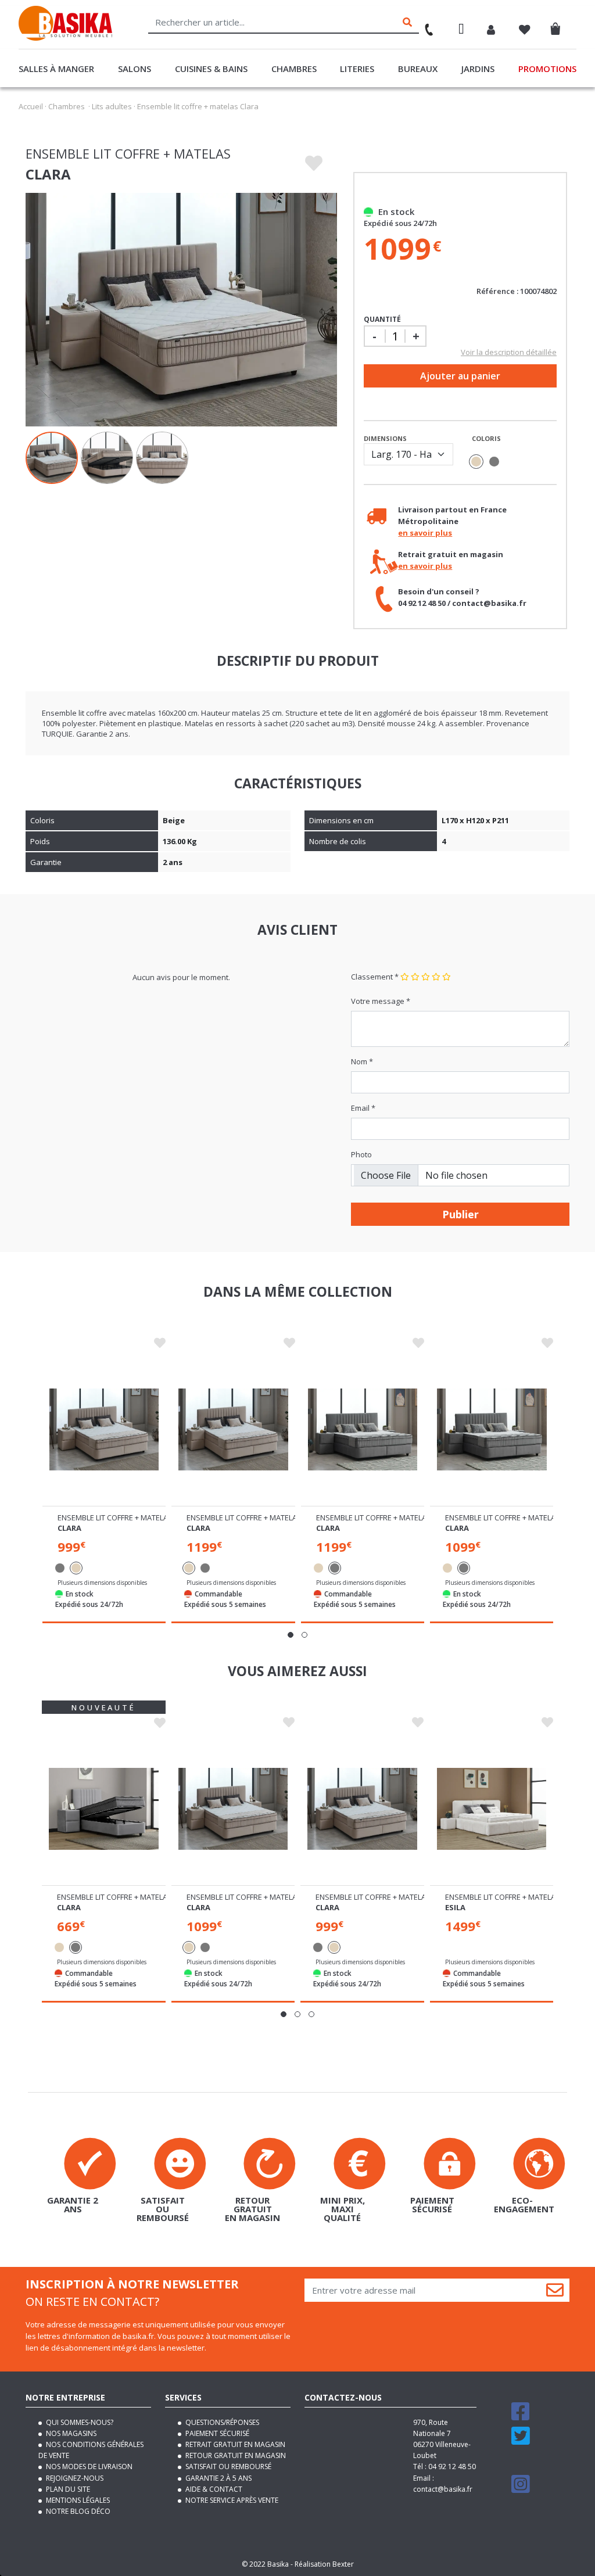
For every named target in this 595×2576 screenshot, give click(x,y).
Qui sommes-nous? (79, 2422)
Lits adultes (112, 106)
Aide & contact (213, 2489)
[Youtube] (522, 2465)
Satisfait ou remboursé (227, 2466)
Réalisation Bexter (324, 2564)
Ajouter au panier (460, 376)
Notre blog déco (77, 2511)
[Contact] (424, 26)
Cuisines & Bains (211, 69)
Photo (361, 1154)
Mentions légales (77, 2500)
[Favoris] (525, 31)
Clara (69, 1528)
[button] (291, 1635)
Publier (460, 1214)
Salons (135, 69)
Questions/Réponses (221, 2422)
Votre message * (381, 1001)
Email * (363, 1108)
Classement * (375, 977)
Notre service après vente (231, 2500)
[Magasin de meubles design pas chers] (65, 38)
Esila (455, 1907)
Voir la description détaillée (509, 352)
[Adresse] (461, 31)
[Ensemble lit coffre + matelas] (104, 1429)
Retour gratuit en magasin (235, 2455)
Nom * (362, 1061)
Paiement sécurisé (216, 2433)
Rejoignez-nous (74, 2478)
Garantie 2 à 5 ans (218, 2478)
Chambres (294, 69)
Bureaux (418, 69)
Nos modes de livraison (88, 2466)
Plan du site (67, 2489)
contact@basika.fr (443, 2489)
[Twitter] (521, 2441)
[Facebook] (521, 2417)
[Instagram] (521, 2489)
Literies (357, 69)
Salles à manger (56, 69)
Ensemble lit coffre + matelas (115, 1517)
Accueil (31, 106)
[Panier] (559, 26)
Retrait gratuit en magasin (234, 2444)
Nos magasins (70, 2433)
